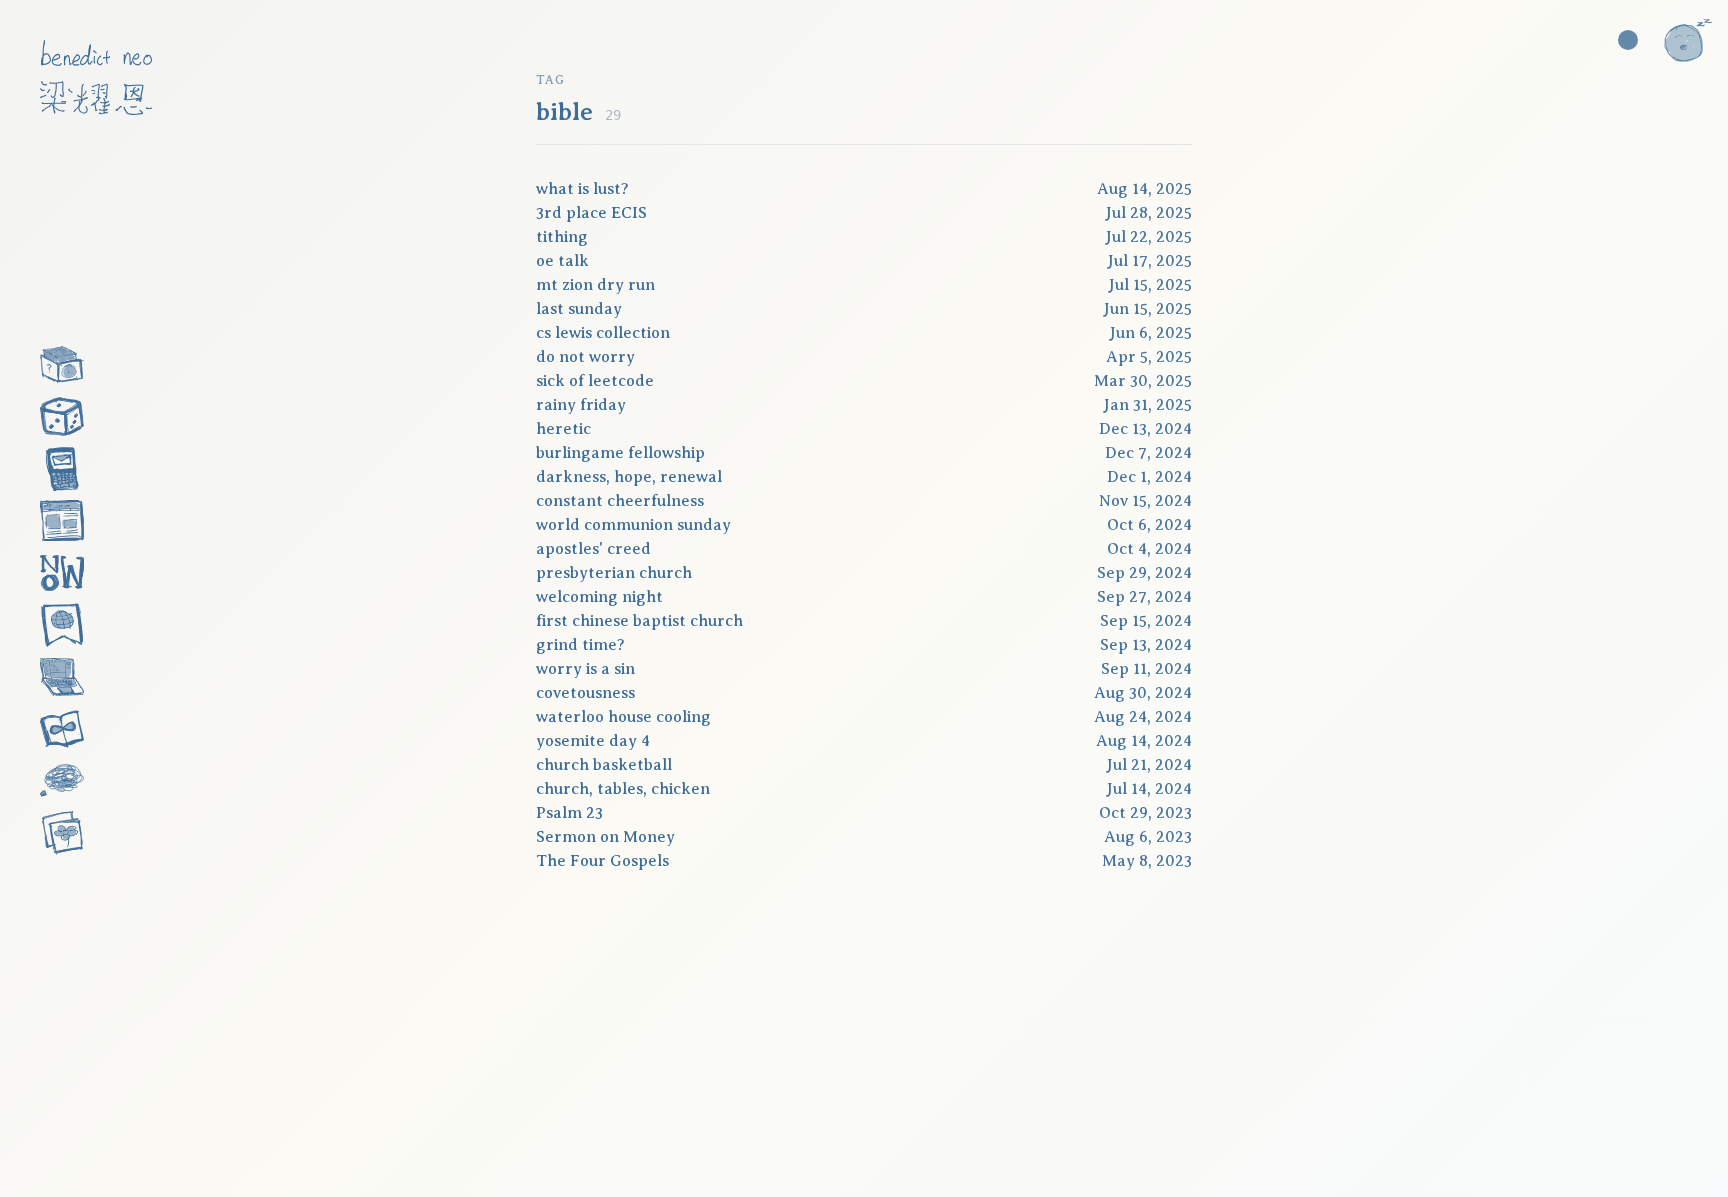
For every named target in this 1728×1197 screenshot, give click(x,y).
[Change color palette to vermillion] (1628, 40)
